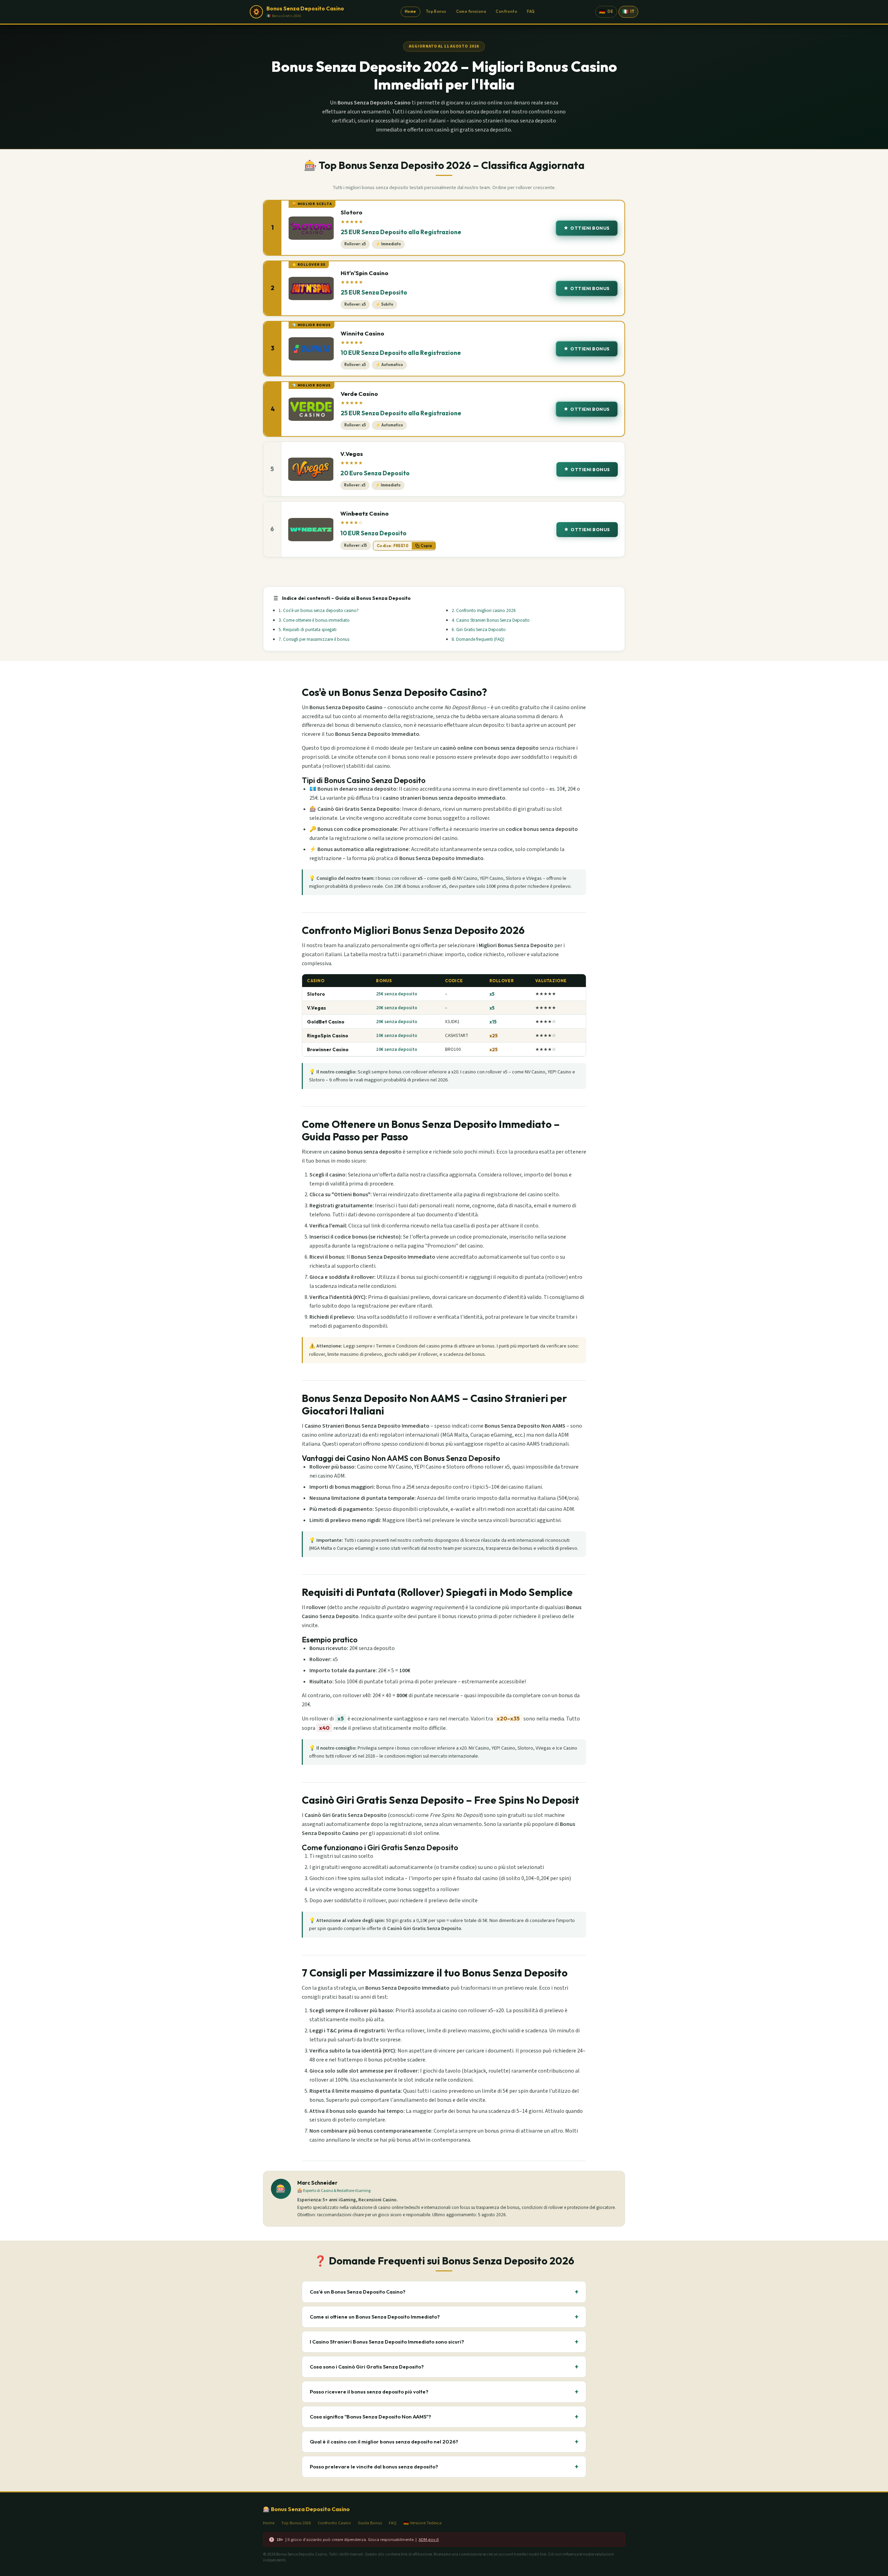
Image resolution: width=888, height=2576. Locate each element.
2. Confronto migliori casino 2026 (484, 610)
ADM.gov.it (429, 2540)
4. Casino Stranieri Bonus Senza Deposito (491, 620)
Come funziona (471, 11)
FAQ (531, 11)
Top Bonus (436, 11)
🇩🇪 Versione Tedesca (422, 2523)
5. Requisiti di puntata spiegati (308, 630)
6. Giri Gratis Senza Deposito (479, 630)
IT (628, 11)
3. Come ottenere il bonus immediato (314, 620)
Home (411, 11)
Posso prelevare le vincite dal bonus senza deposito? (444, 2467)
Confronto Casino (334, 2523)
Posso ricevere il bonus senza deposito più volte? (444, 2392)
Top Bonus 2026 (296, 2523)
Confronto (506, 11)
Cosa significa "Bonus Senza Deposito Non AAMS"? (444, 2417)
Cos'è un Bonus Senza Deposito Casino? (444, 2292)
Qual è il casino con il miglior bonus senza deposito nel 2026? (444, 2442)
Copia (426, 546)
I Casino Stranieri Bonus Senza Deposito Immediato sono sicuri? (444, 2342)
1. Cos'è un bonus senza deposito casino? (319, 610)
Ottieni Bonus (590, 228)
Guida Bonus (370, 2523)
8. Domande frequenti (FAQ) (478, 639)
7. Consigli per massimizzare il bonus (314, 639)
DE (606, 11)
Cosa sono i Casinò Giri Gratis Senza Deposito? (444, 2367)
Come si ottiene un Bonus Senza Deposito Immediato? (444, 2317)
